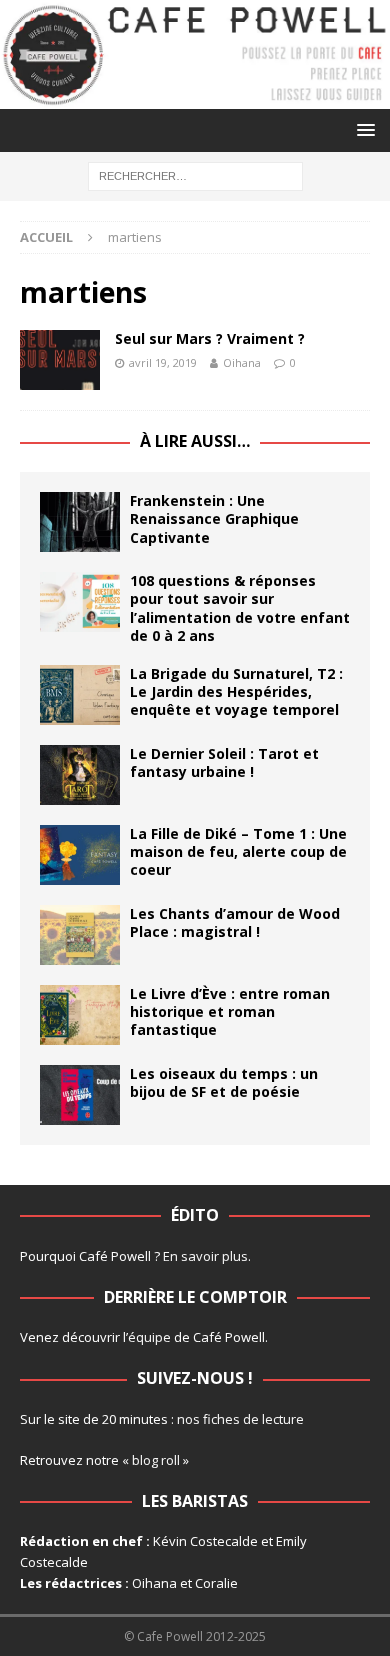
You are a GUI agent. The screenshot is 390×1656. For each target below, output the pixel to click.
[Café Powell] (195, 97)
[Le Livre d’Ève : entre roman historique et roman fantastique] (80, 1015)
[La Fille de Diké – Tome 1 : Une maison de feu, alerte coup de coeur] (80, 855)
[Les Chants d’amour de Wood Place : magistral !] (80, 935)
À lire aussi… (195, 441)
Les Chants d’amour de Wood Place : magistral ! (235, 922)
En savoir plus (205, 1256)
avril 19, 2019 (163, 362)
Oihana (242, 362)
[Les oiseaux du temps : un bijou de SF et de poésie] (80, 1095)
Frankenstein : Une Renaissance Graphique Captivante (214, 518)
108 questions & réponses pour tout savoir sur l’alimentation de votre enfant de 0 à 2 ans (240, 608)
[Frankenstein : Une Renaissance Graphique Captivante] (80, 522)
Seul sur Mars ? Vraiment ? (210, 338)
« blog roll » (155, 1460)
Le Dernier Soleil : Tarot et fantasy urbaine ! (224, 762)
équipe (149, 1337)
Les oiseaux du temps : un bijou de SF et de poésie (224, 1082)
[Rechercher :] (195, 174)
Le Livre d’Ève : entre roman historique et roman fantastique (230, 1011)
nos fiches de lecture (240, 1419)
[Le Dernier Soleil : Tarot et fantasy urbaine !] (80, 775)
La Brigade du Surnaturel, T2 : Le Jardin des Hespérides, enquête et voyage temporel (236, 691)
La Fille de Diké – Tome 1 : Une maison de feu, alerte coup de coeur (238, 851)
